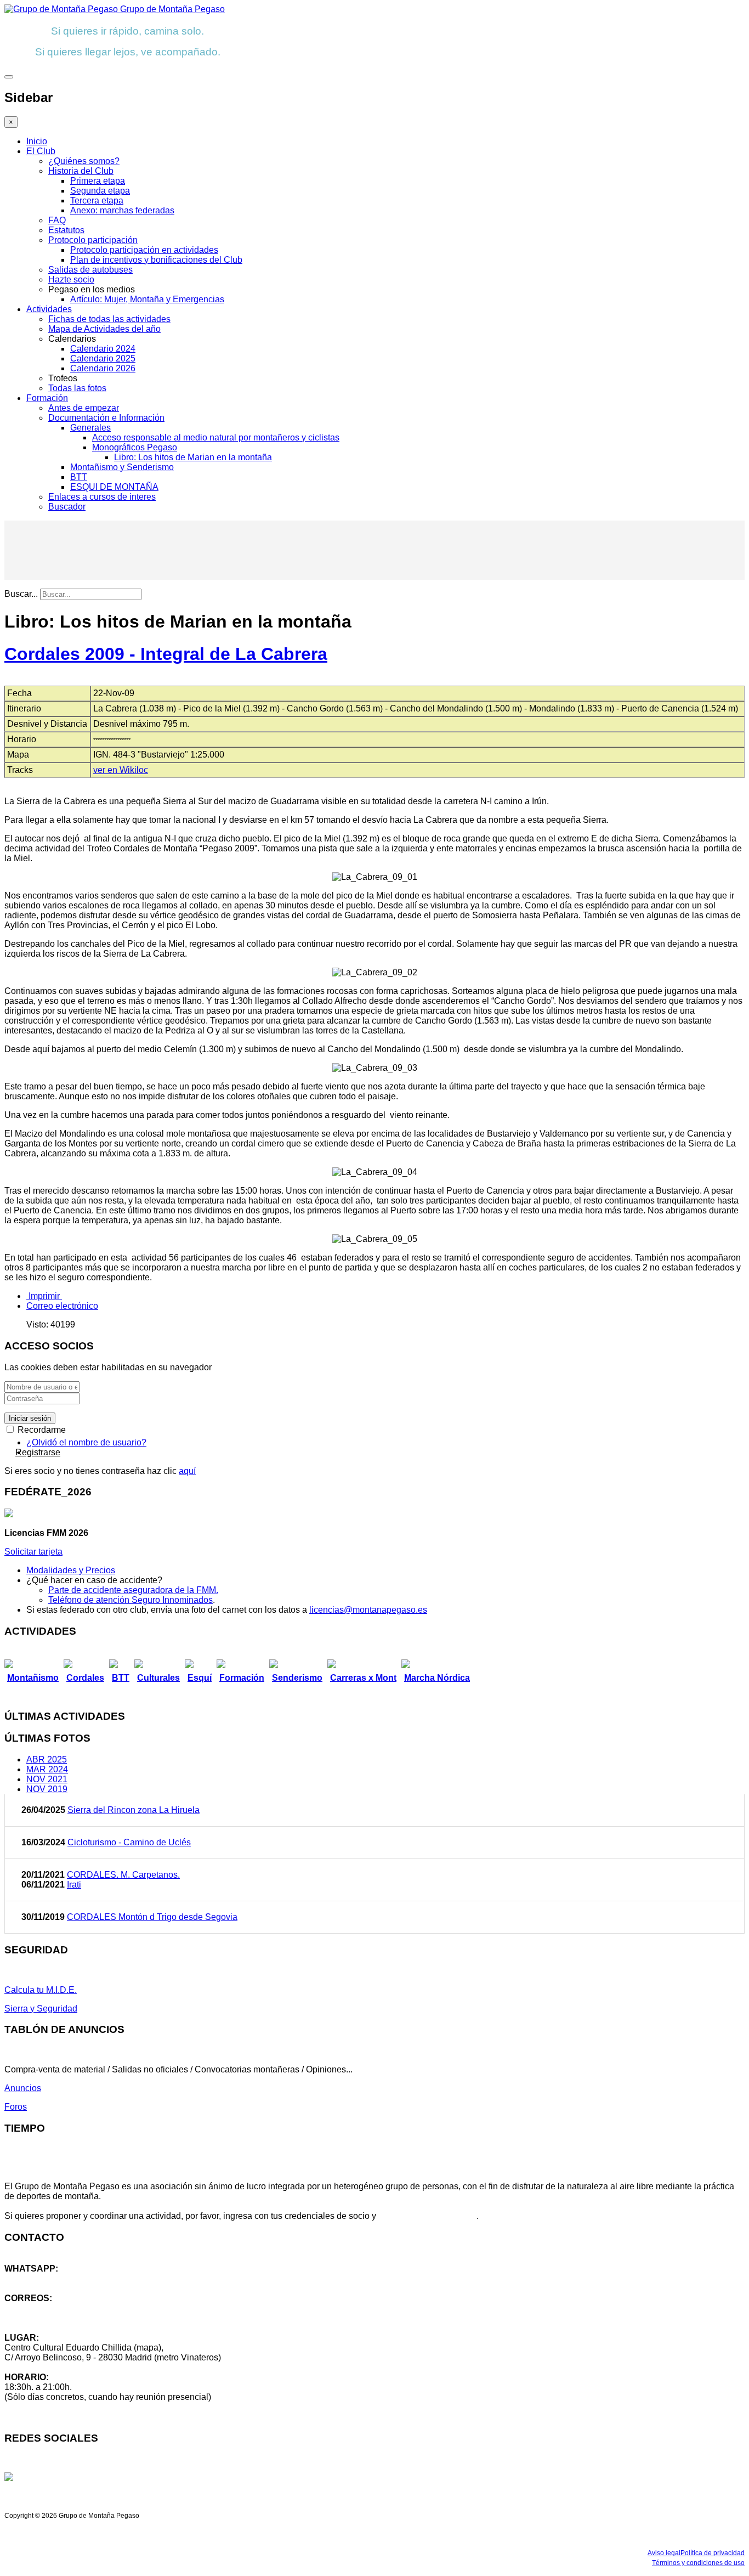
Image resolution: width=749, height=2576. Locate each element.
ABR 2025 (47, 1759)
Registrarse (38, 1452)
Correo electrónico (62, 1306)
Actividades (49, 309)
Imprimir (44, 1296)
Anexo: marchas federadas (122, 210)
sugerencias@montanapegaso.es (70, 2318)
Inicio (37, 141)
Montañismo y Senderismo (122, 467)
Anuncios (23, 2088)
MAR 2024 (47, 1769)
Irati (74, 1885)
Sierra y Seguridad (41, 2009)
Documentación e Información (106, 418)
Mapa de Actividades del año (104, 329)
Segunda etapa (100, 191)
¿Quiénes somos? (84, 161)
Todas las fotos (77, 388)
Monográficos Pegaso (135, 447)
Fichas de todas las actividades (109, 319)
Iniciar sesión (30, 1418)
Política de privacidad (713, 2553)
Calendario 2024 (103, 349)
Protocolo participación (93, 240)
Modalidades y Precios (71, 1570)
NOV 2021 (47, 1779)
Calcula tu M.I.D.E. (41, 1990)
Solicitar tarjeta (33, 1552)
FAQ (57, 220)
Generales (90, 428)
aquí (187, 1471)
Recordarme (41, 1430)
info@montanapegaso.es (53, 2308)
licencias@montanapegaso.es (368, 1610)
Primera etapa (98, 181)
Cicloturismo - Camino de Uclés (129, 1842)
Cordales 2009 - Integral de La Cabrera (166, 654)
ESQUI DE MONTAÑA (114, 487)
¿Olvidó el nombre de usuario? (86, 1442)
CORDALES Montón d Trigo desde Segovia (152, 1917)
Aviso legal (664, 2553)
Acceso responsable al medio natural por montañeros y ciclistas (216, 437)
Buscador (67, 507)
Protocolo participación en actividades (144, 250)
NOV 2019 (47, 1789)
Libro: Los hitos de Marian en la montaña (193, 457)
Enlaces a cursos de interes (102, 497)
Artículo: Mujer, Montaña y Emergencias (147, 299)
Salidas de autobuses (90, 270)
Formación (47, 398)
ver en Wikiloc (121, 770)
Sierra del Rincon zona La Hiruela (134, 1810)
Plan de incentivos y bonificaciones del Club (156, 260)
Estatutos (66, 230)
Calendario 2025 (103, 358)
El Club (41, 151)
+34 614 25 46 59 (38, 2278)
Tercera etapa (97, 200)
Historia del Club (81, 171)
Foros (16, 2107)
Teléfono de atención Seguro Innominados (130, 1600)
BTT (79, 477)
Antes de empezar (84, 408)
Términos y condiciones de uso (698, 2563)
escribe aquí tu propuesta (427, 2216)
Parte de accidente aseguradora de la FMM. (133, 1590)
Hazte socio (71, 279)
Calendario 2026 (103, 368)
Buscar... (21, 594)
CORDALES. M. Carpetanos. (123, 1875)
